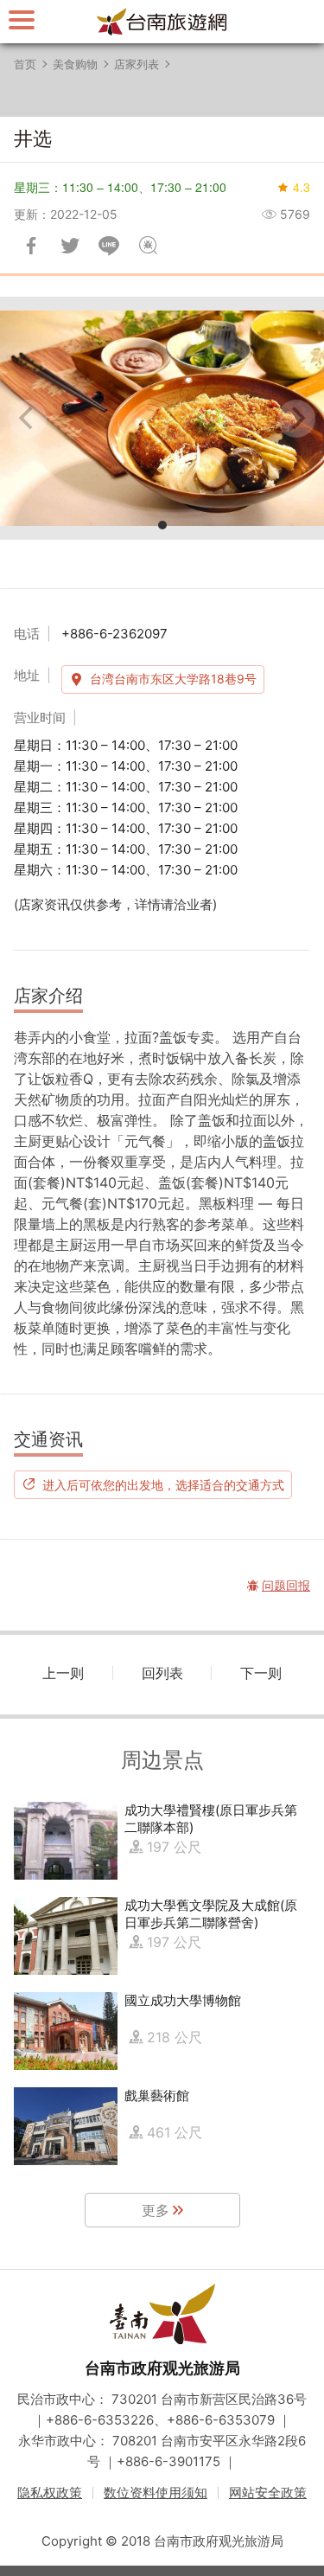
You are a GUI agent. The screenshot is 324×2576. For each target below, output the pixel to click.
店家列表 (137, 64)
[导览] (22, 19)
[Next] (296, 419)
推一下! (70, 246)
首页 (25, 64)
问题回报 (148, 246)
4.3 (302, 187)
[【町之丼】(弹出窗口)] (162, 418)
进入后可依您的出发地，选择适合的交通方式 (163, 1484)
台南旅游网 (162, 22)
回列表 (162, 1673)
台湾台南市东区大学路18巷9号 (173, 679)
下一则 (261, 1673)
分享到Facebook (31, 246)
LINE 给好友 (109, 246)
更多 (156, 2210)
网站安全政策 (268, 2493)
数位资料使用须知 (156, 2493)
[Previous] (28, 419)
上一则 (63, 1673)
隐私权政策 (50, 2493)
